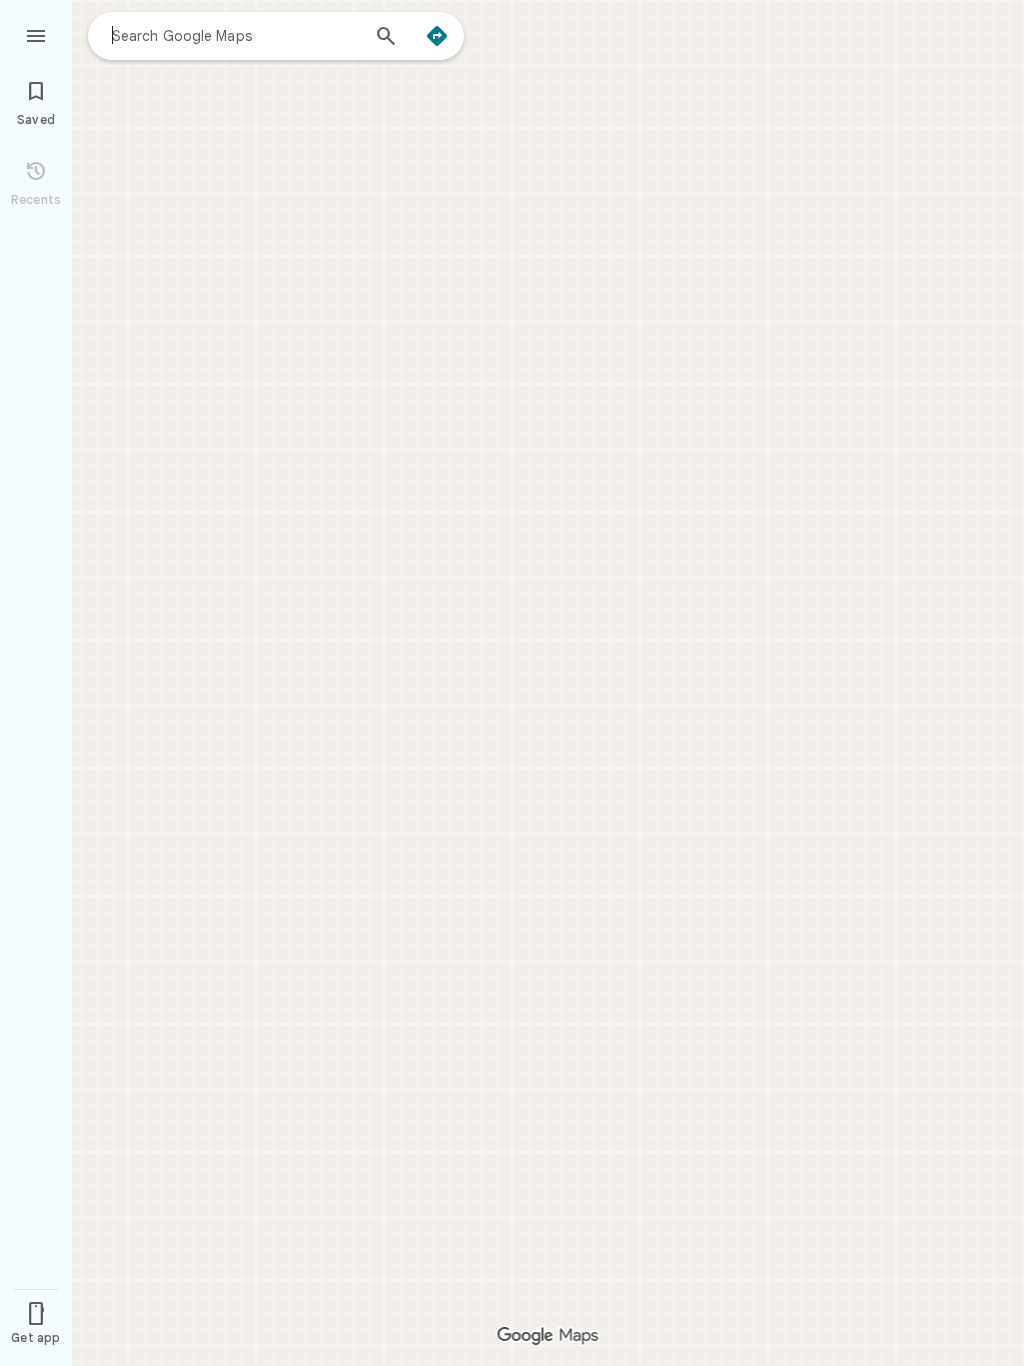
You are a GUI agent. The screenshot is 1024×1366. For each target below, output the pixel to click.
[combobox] (235, 35)
